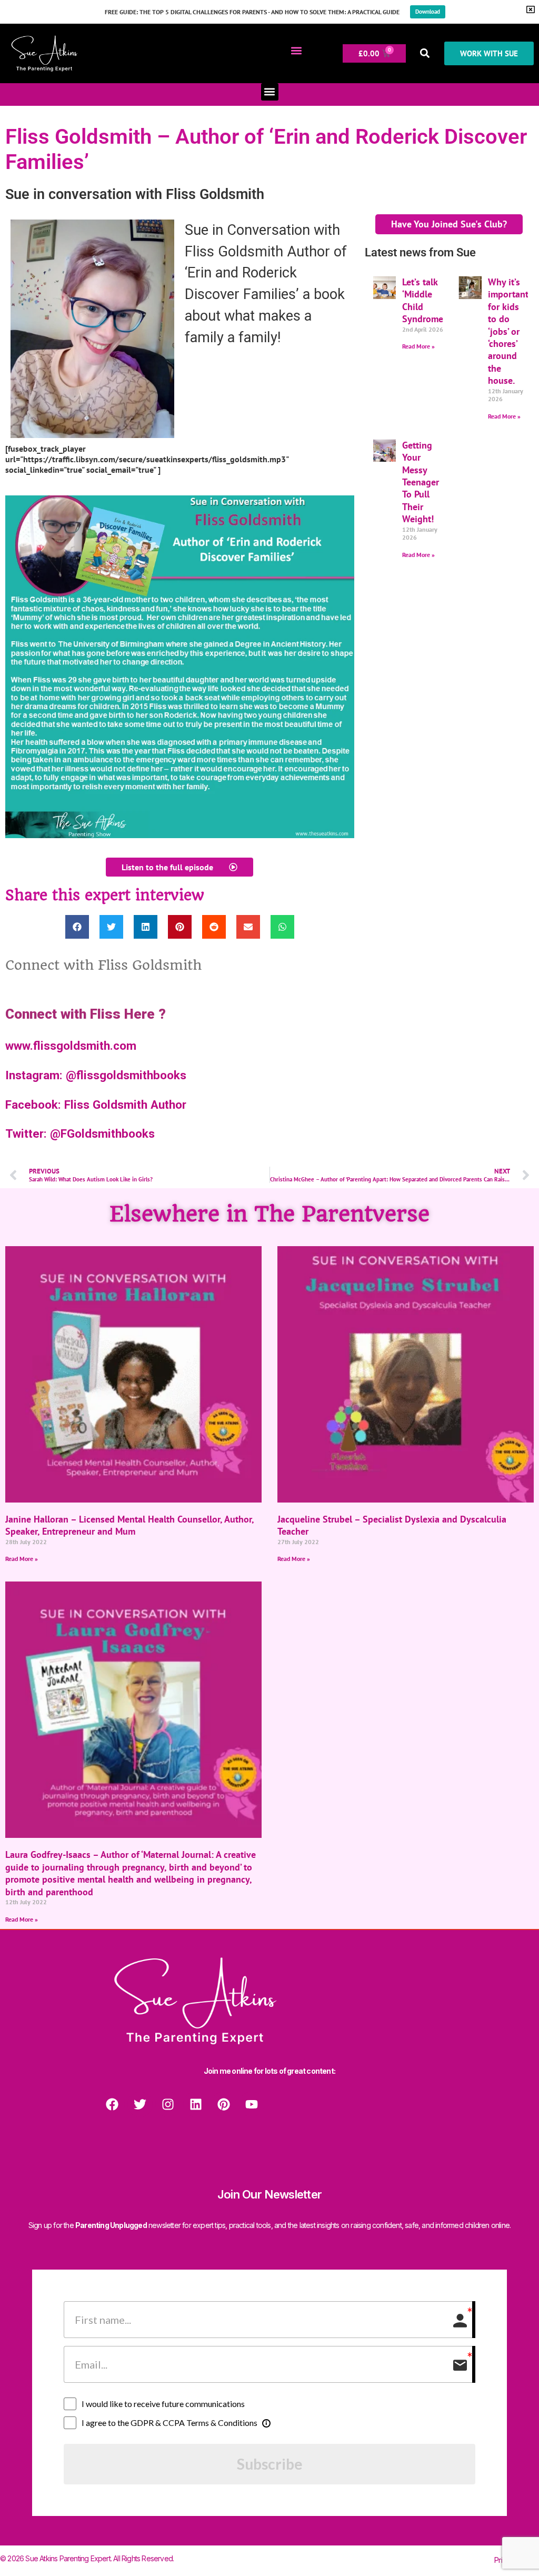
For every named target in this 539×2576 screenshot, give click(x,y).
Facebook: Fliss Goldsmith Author (96, 1105)
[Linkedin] (196, 2104)
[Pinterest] (224, 2104)
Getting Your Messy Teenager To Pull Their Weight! (421, 482)
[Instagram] (168, 2104)
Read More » (418, 346)
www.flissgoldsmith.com (71, 1046)
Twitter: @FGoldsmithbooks (80, 1133)
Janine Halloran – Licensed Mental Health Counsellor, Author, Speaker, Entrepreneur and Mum (129, 1525)
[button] (296, 51)
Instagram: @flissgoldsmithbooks (96, 1075)
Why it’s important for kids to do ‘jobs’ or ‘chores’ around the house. (508, 331)
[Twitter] (140, 2104)
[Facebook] (112, 2104)
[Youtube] (252, 2104)
